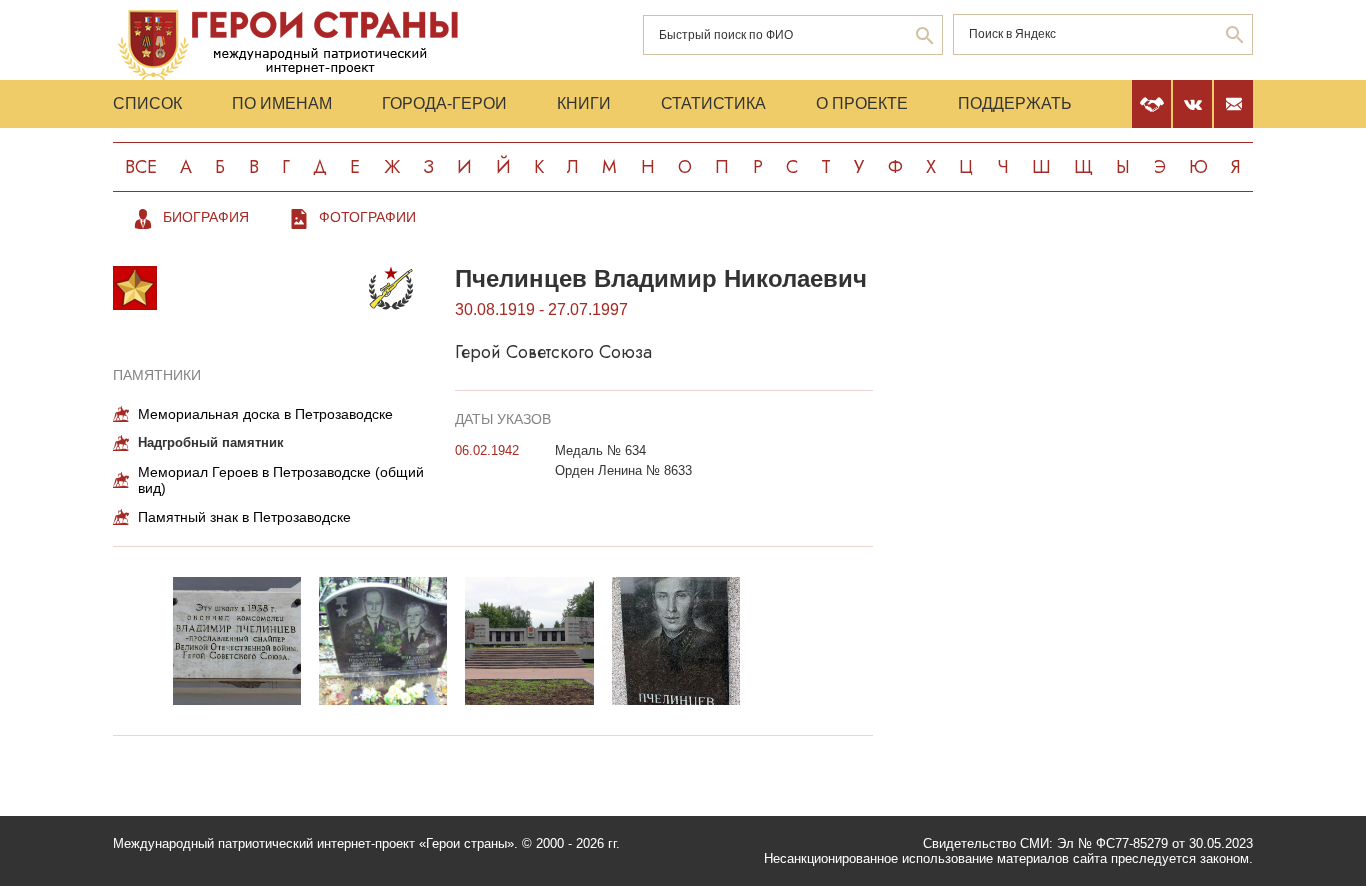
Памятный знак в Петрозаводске (244, 517)
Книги (584, 103)
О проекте (862, 103)
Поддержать (1015, 103)
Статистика (713, 103)
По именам (282, 103)
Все (141, 167)
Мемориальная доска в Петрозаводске (265, 414)
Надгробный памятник (211, 442)
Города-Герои (444, 103)
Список (147, 103)
